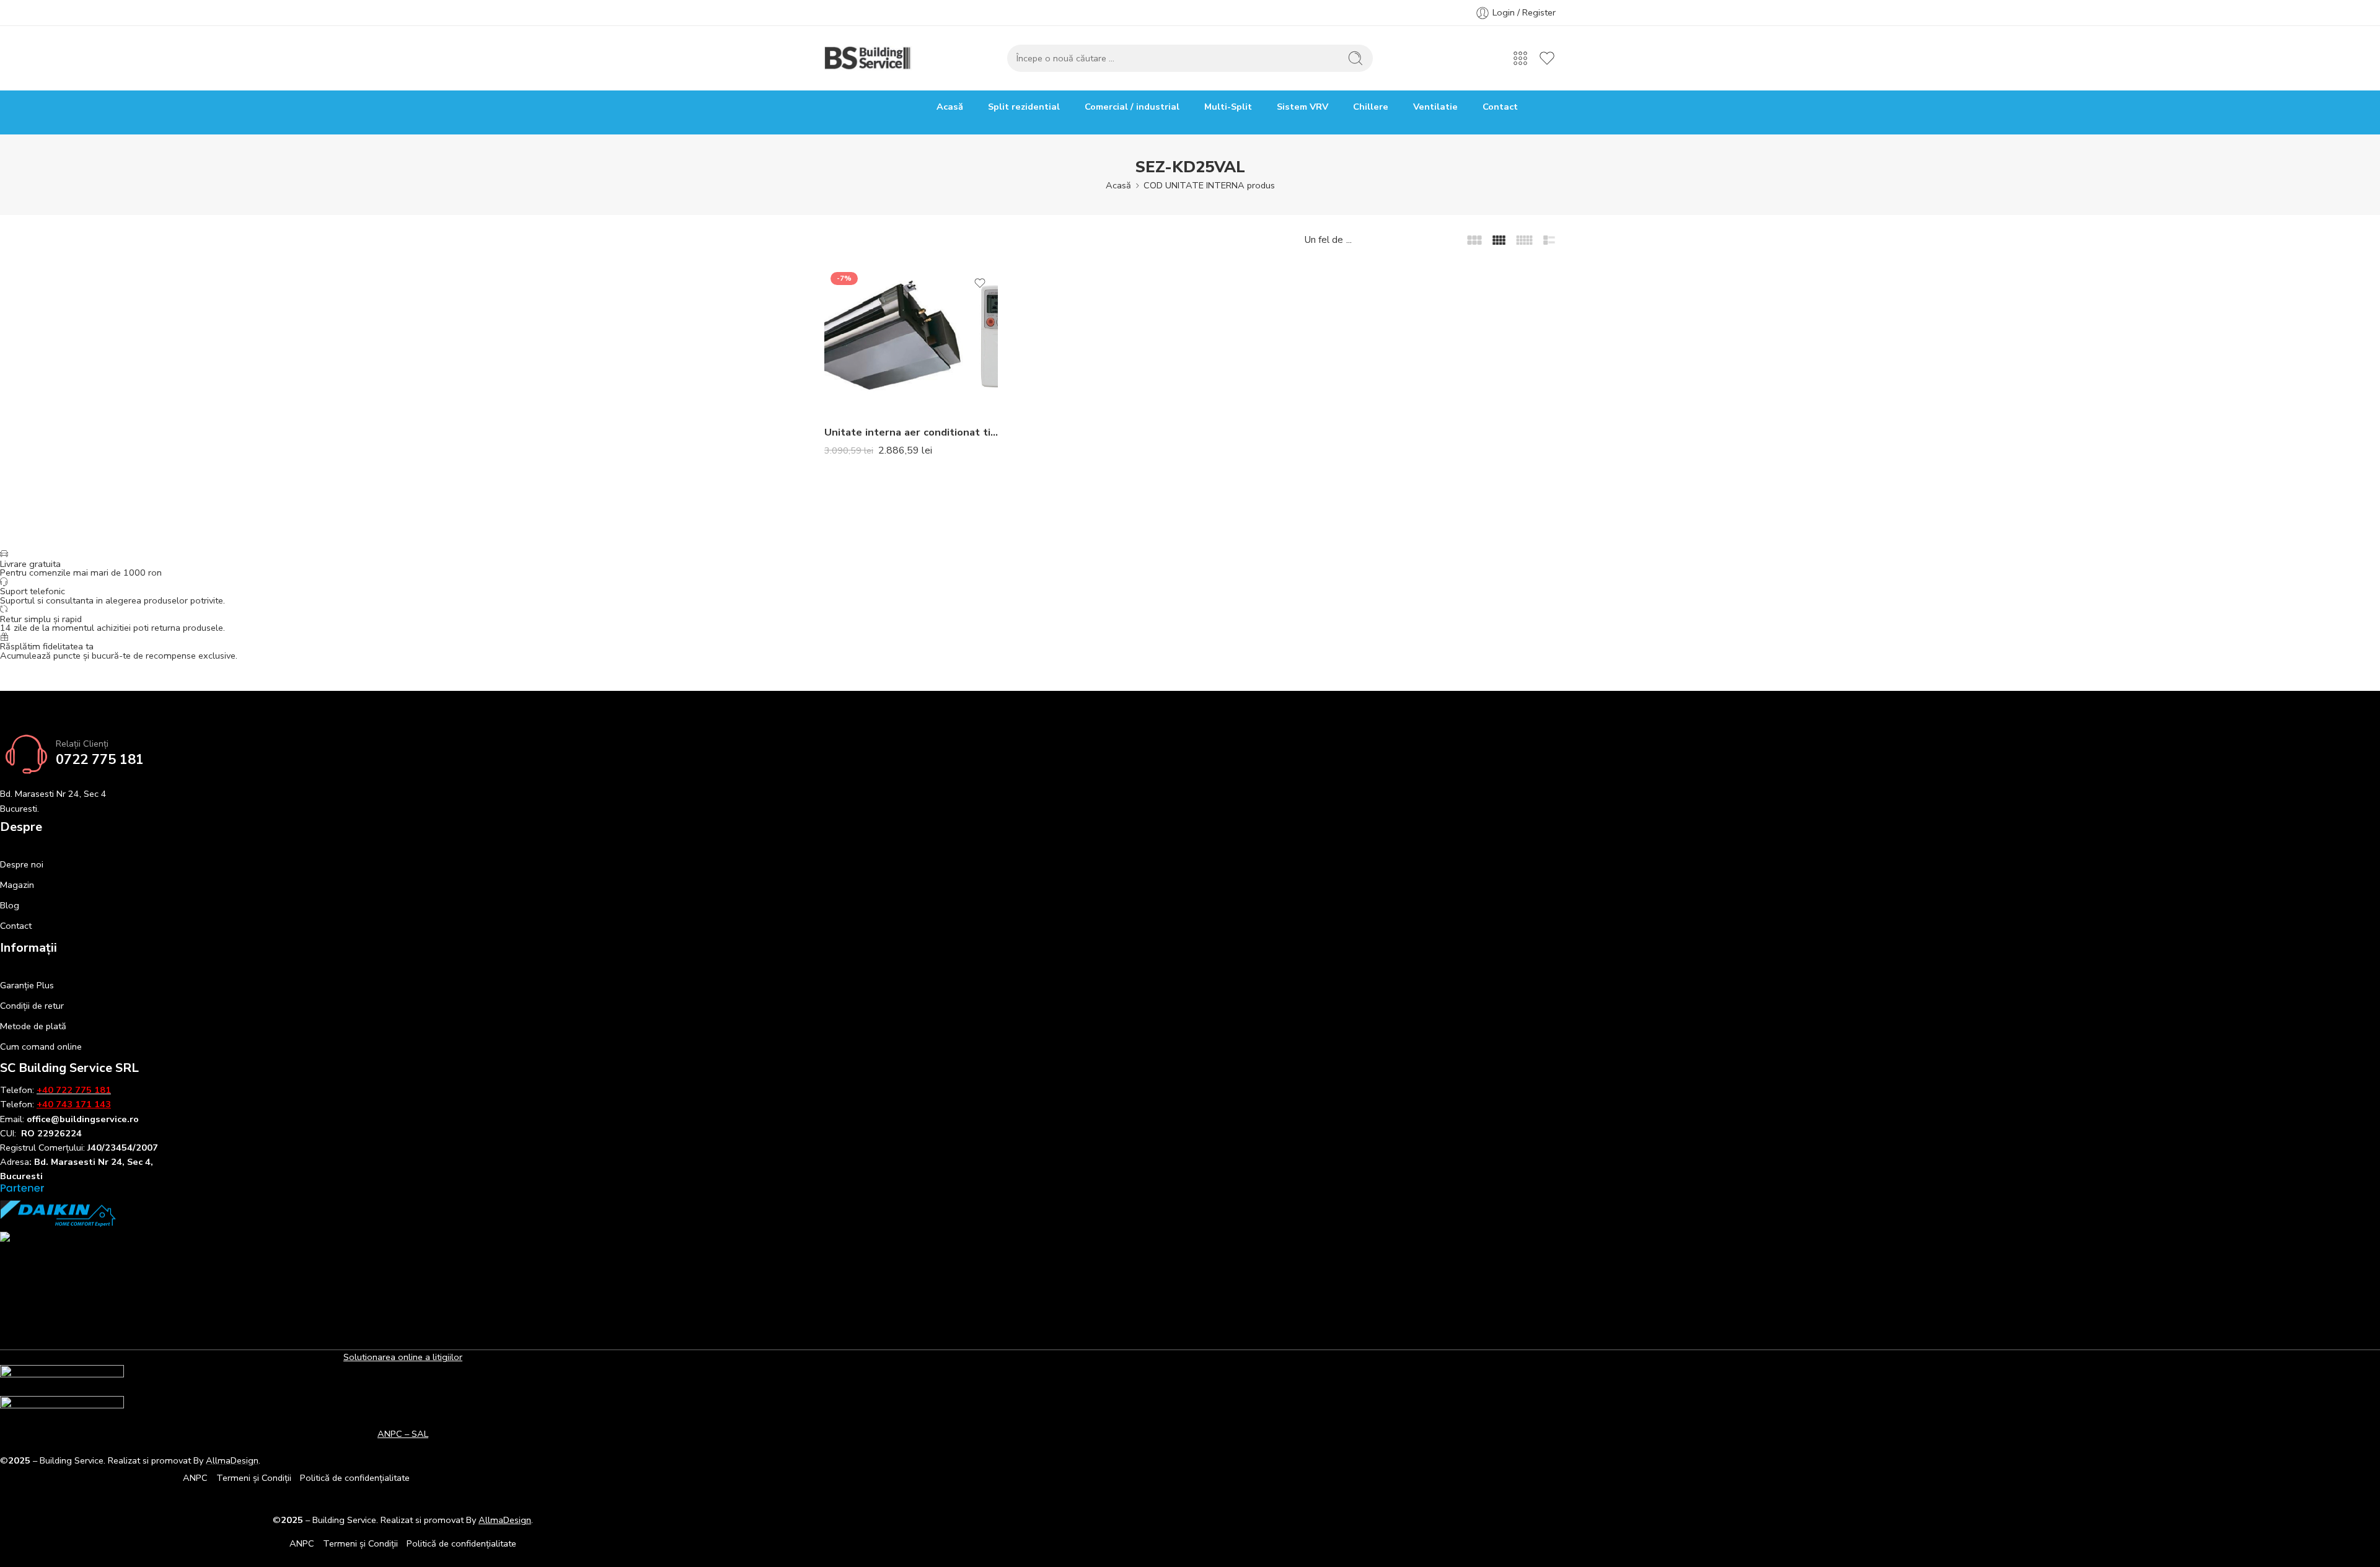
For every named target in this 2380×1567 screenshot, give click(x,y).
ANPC (195, 1478)
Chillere (1371, 107)
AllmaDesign (505, 1520)
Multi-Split (1228, 107)
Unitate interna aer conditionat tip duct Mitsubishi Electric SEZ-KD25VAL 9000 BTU (911, 432)
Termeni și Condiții (254, 1478)
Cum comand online (41, 1047)
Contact (1500, 107)
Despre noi (22, 864)
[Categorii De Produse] (1520, 58)
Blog (10, 905)
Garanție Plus (27, 985)
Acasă (950, 107)
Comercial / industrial (1132, 107)
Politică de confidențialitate (355, 1478)
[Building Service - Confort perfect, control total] (868, 58)
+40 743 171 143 (74, 1104)
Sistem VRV (1302, 107)
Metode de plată (33, 1026)
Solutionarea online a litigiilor (403, 1357)
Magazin (17, 885)
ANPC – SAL (403, 1434)
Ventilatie (1435, 107)
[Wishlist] (980, 283)
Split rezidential (1024, 107)
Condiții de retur (32, 1006)
